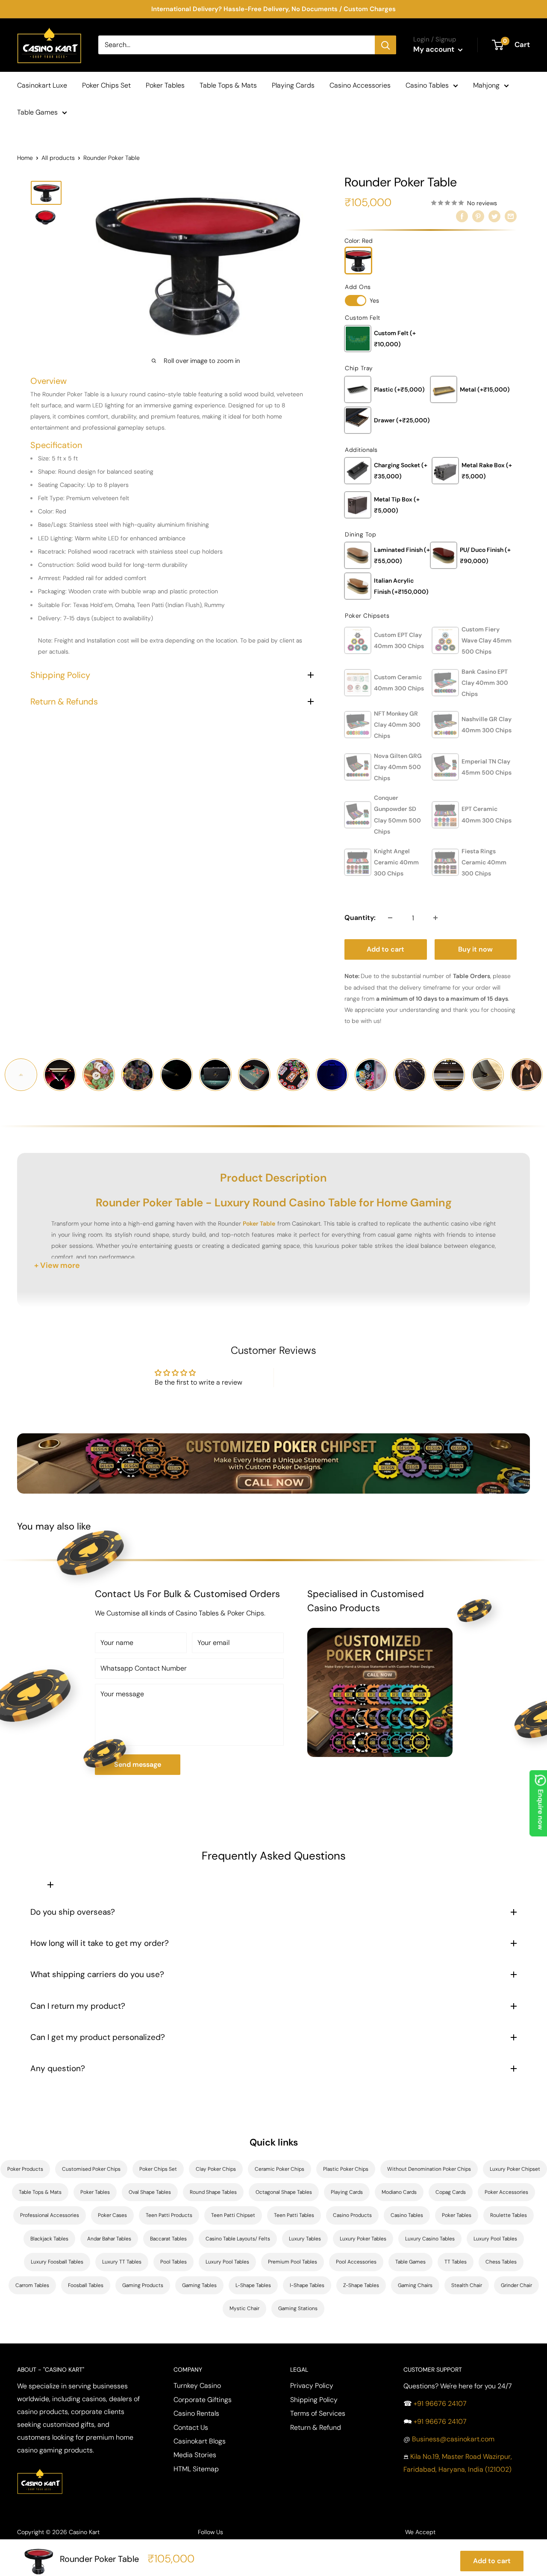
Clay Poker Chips (216, 2169)
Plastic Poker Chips (346, 2169)
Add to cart (385, 949)
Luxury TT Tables (122, 2262)
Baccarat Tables (168, 2239)
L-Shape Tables (253, 2285)
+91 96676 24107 (440, 2404)
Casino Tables (427, 85)
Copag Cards (451, 2192)
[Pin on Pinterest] (478, 216)
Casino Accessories (360, 85)
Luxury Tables (305, 2239)
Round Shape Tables (213, 2192)
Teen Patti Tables (294, 2215)
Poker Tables (165, 85)
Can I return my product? (78, 2006)
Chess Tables (501, 2262)
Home (25, 158)
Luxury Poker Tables (363, 2239)
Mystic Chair (244, 2308)
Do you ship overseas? (73, 1912)
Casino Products (352, 2215)
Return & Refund (316, 2427)
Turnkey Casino (197, 2386)
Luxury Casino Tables (430, 2239)
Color (359, 241)
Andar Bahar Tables (109, 2239)
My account (435, 49)
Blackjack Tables (49, 2239)
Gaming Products (143, 2285)
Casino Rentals (196, 2413)
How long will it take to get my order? (100, 1943)
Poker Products (25, 2169)
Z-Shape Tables (361, 2285)
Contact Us (191, 2427)
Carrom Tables (32, 2285)
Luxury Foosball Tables (57, 2262)
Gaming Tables (199, 2285)
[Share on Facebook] (462, 216)
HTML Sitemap (196, 2469)
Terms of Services (318, 2413)
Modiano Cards (399, 2192)
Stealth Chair (467, 2285)
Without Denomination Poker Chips (429, 2169)
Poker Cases (112, 2215)
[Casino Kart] (40, 2468)
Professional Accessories (50, 2215)
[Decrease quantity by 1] (390, 918)
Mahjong (486, 85)
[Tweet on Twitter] (494, 216)
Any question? (58, 2068)
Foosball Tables (86, 2285)
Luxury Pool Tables (495, 2239)
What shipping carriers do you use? (97, 1974)
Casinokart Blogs (200, 2441)
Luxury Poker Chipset (515, 2169)
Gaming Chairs (415, 2285)
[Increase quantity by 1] (435, 918)
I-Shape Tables (307, 2285)
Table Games (37, 112)
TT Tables (456, 2262)
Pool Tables (174, 2262)
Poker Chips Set (106, 85)
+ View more (57, 1265)
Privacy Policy (312, 2386)
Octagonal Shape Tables (284, 2192)
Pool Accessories (356, 2262)
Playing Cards (293, 85)
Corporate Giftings (203, 2400)
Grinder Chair (516, 2285)
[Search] (385, 45)
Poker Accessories (506, 2192)
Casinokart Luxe (42, 85)
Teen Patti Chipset (233, 2215)
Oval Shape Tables (150, 2192)
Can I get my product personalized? (98, 2037)
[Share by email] (511, 216)
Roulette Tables (509, 2215)
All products (58, 158)
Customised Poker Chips (91, 2169)
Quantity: (360, 918)
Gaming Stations (298, 2308)
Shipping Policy (314, 2400)
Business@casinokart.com (453, 2439)
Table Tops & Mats (228, 85)
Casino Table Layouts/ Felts (238, 2239)
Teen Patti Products (169, 2215)
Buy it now (475, 949)
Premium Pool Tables (293, 2262)
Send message (138, 1764)
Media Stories (195, 2455)
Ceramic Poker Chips (279, 2169)
